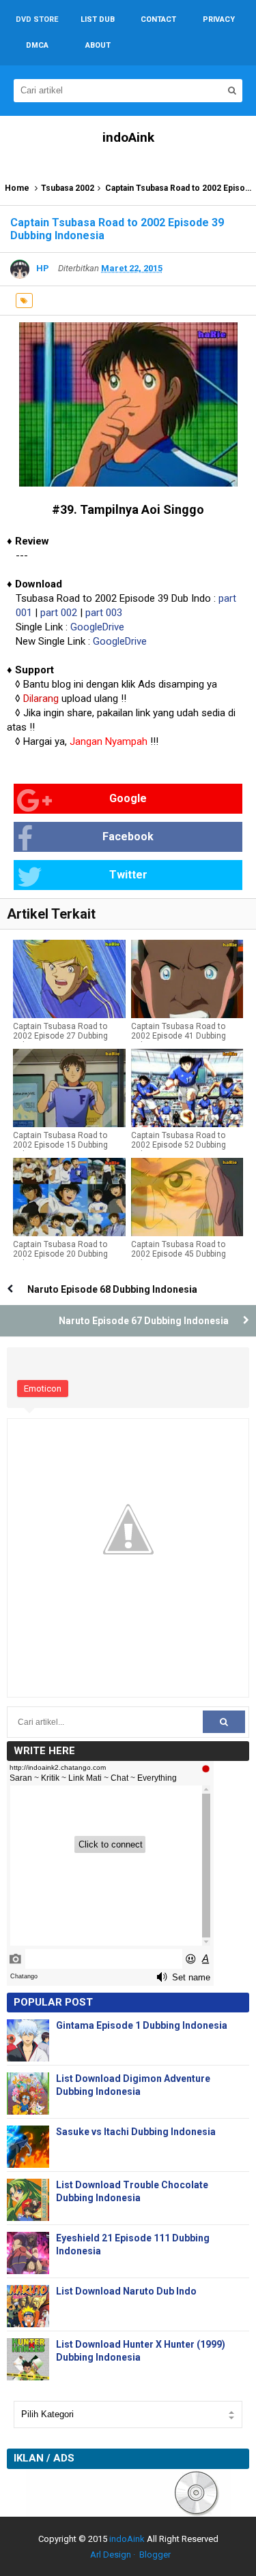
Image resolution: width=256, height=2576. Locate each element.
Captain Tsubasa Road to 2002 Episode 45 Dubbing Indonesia (179, 1254)
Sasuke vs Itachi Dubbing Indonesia (136, 2132)
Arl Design (111, 2555)
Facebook (128, 837)
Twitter (128, 875)
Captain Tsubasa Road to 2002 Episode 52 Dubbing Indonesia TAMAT (179, 1145)
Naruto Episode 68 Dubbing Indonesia (112, 1289)
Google (128, 798)
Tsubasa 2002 (68, 188)
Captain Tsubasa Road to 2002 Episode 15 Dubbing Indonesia (60, 1145)
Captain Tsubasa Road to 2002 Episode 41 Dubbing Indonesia (179, 1036)
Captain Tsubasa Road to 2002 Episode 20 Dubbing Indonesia (60, 1254)
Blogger (155, 2555)
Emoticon (43, 1389)
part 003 (104, 613)
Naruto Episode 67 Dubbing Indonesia (144, 1321)
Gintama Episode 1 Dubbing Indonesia (142, 2025)
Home (17, 188)
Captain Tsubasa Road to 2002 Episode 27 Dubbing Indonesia (60, 1036)
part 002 (59, 613)
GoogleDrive (97, 627)
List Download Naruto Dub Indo (126, 2291)
